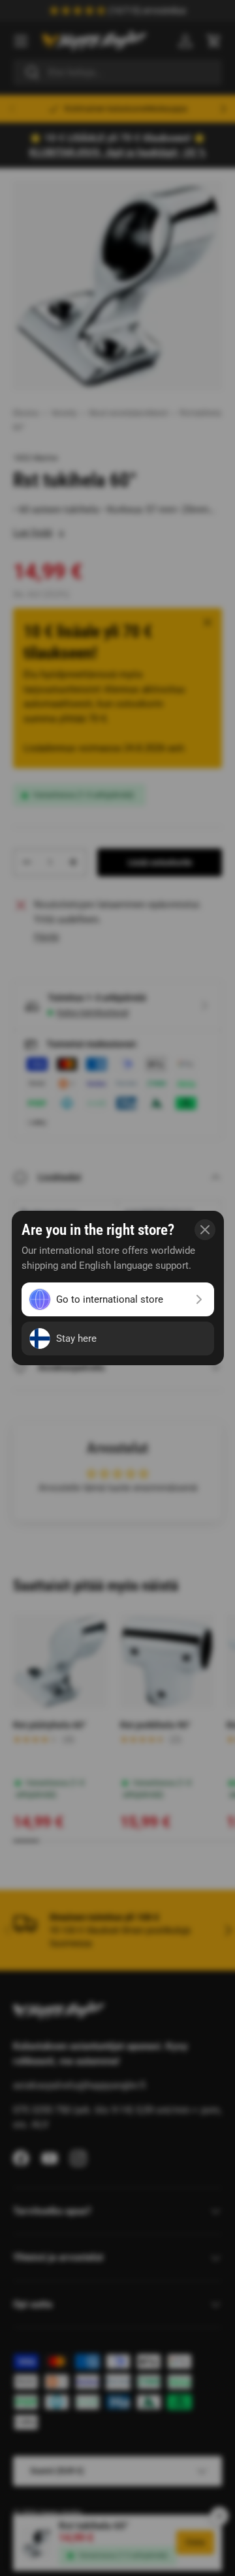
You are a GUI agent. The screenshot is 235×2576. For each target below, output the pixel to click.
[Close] (205, 1230)
